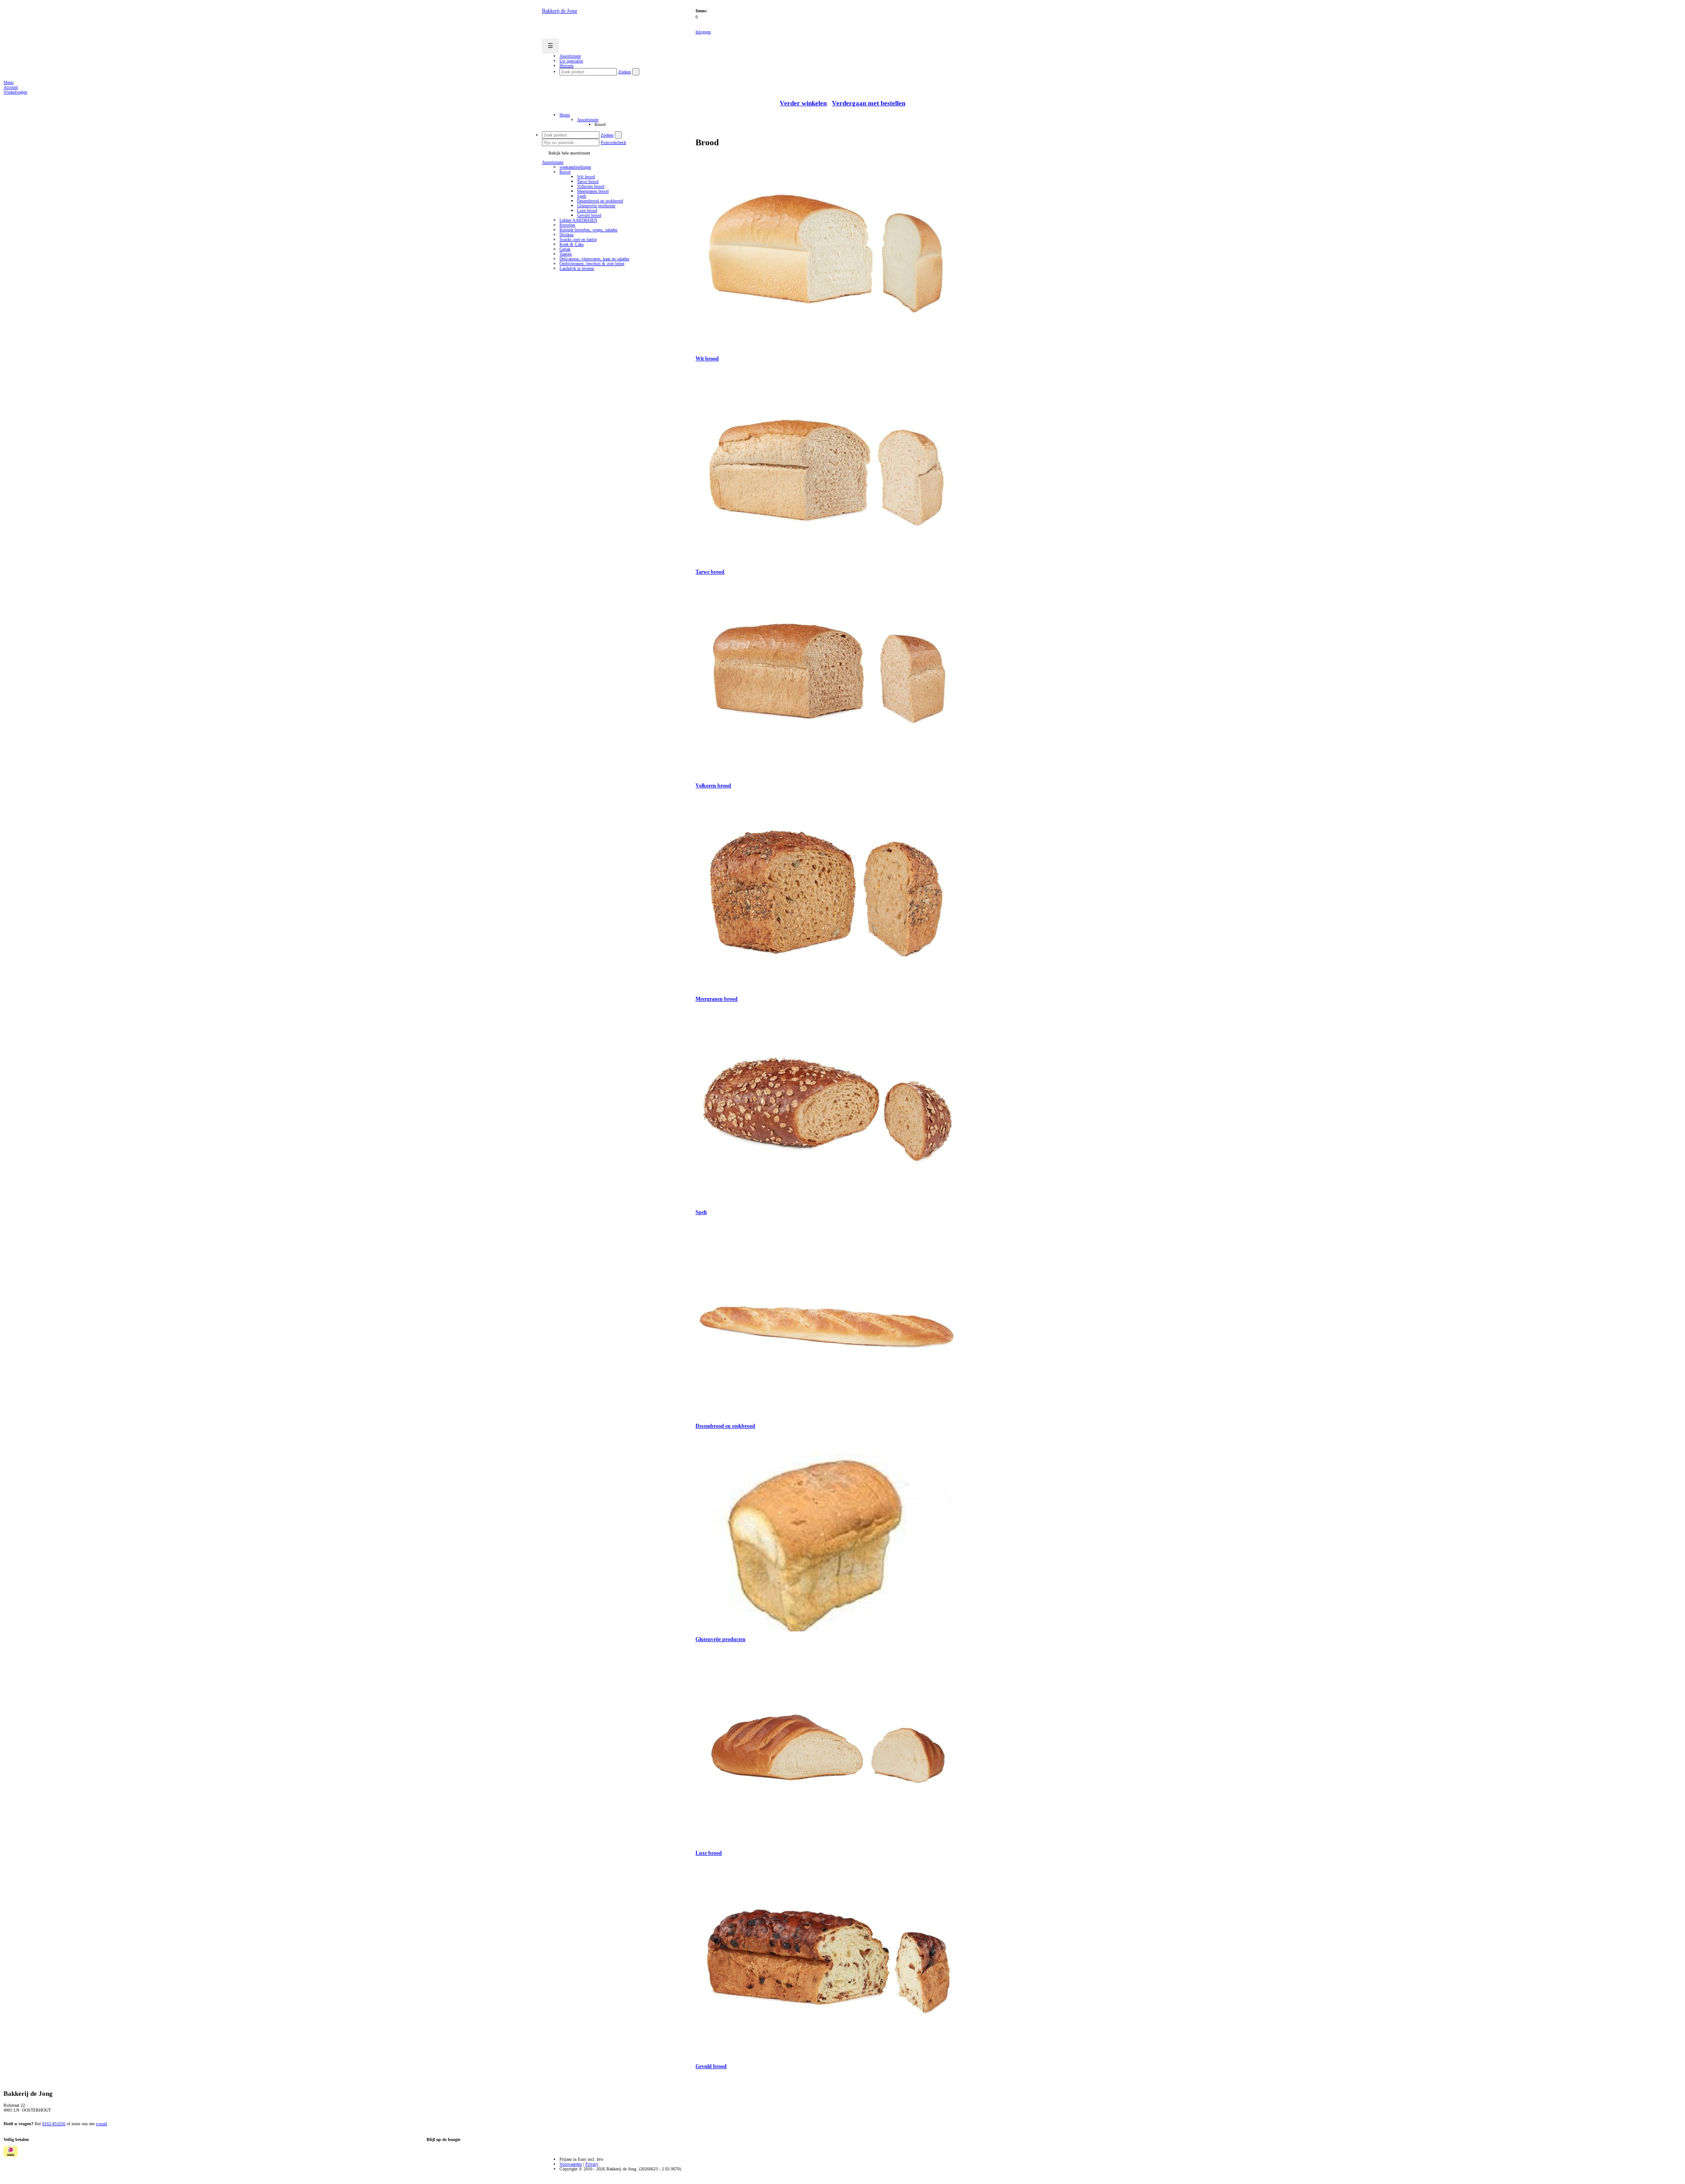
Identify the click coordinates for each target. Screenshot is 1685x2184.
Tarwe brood (588, 181)
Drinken (566, 235)
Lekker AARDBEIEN (578, 220)
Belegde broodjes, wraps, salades (588, 230)
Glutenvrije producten (596, 206)
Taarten (566, 254)
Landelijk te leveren (577, 268)
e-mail (102, 2124)
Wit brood (586, 177)
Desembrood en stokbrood (600, 201)
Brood (565, 172)
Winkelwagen (15, 92)
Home (565, 115)
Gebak (565, 249)
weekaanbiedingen (575, 167)
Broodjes (567, 225)
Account (11, 87)
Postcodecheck (613, 142)
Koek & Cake (572, 244)
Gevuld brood (589, 215)
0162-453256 (54, 2124)
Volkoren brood (591, 186)
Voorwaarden (571, 2164)
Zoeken (625, 72)
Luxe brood (587, 210)
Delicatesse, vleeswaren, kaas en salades (594, 259)
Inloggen (703, 32)
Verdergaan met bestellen (869, 103)
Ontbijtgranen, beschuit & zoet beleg (592, 264)
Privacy (592, 2164)
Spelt (582, 196)
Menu (9, 82)
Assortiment (588, 120)
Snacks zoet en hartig (578, 239)
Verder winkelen (803, 103)
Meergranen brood (593, 191)
